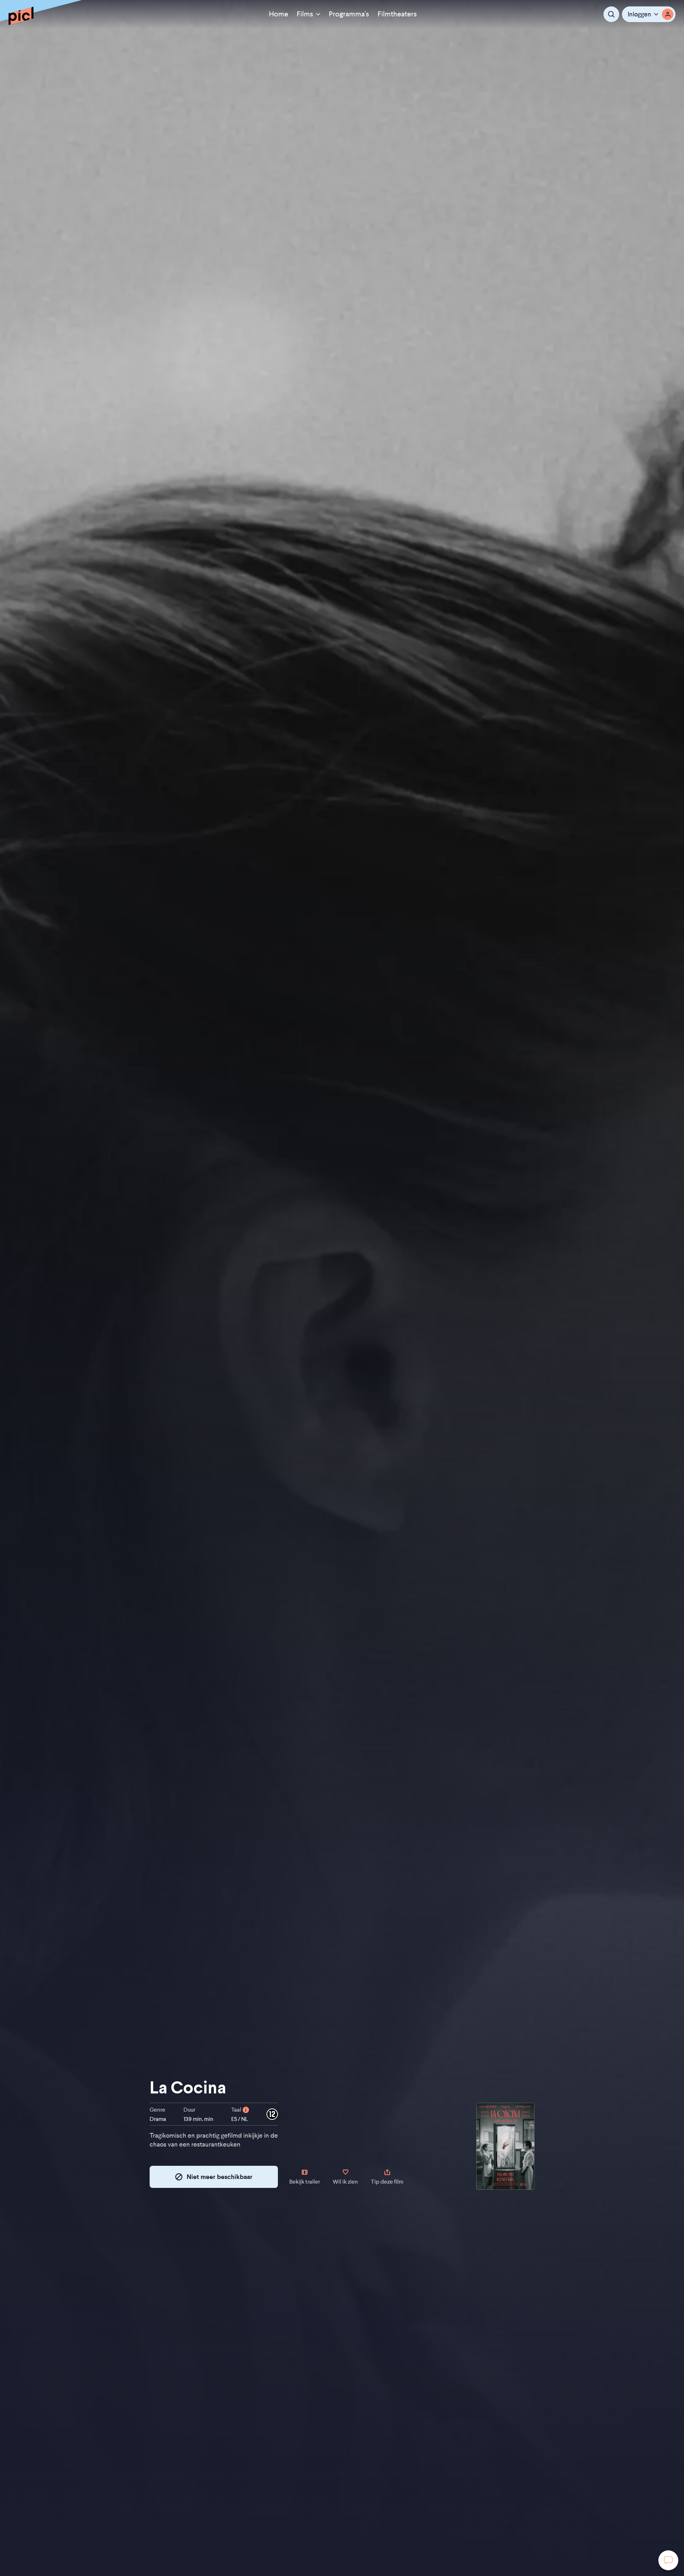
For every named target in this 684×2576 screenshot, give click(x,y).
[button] (649, 14)
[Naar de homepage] (21, 16)
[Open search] (611, 14)
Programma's (349, 14)
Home (279, 14)
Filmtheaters (397, 14)
